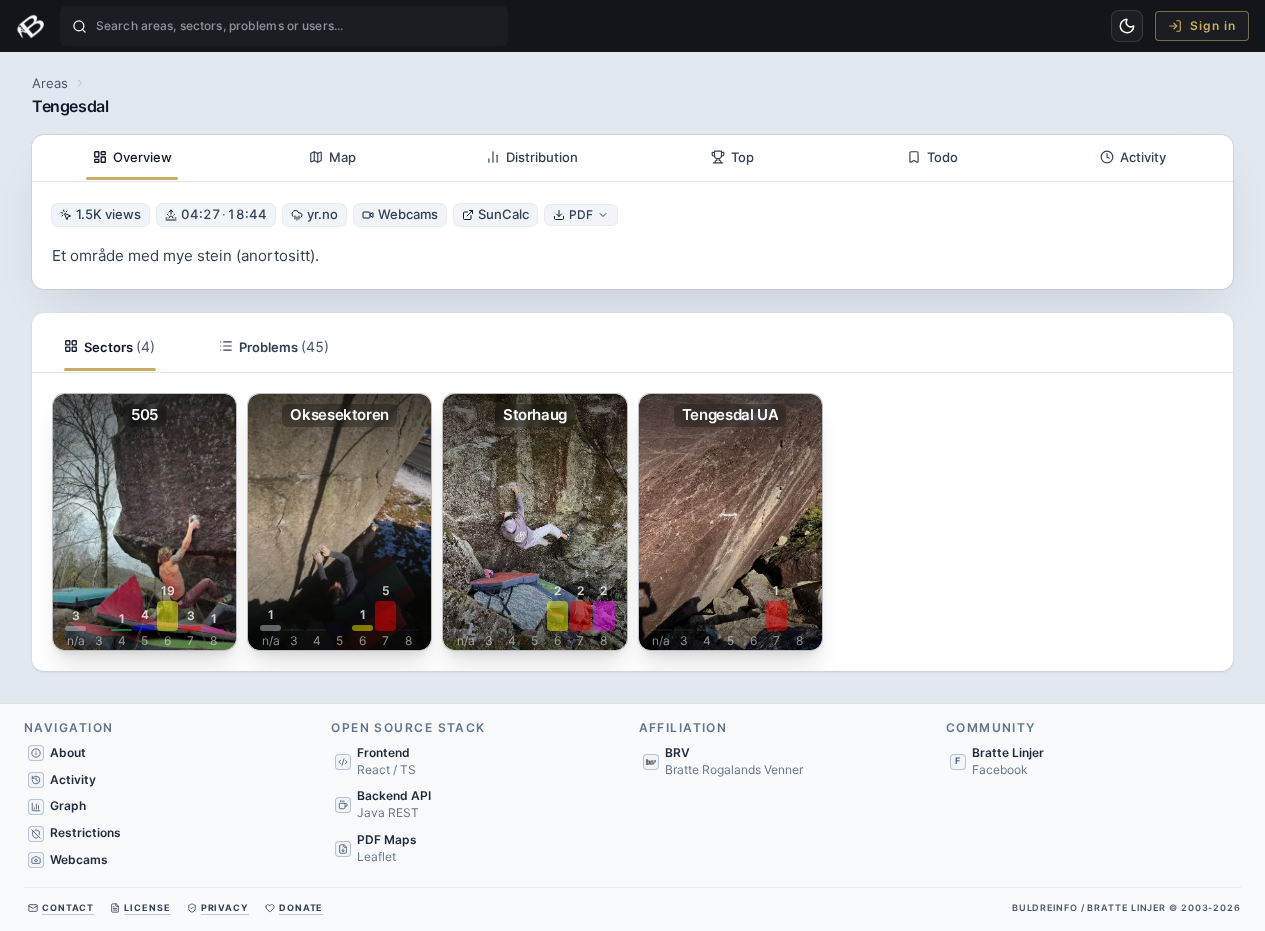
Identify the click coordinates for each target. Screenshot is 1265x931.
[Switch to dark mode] (1127, 26)
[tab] (132, 158)
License (147, 907)
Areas (50, 83)
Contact (68, 907)
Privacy (225, 907)
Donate (301, 907)
